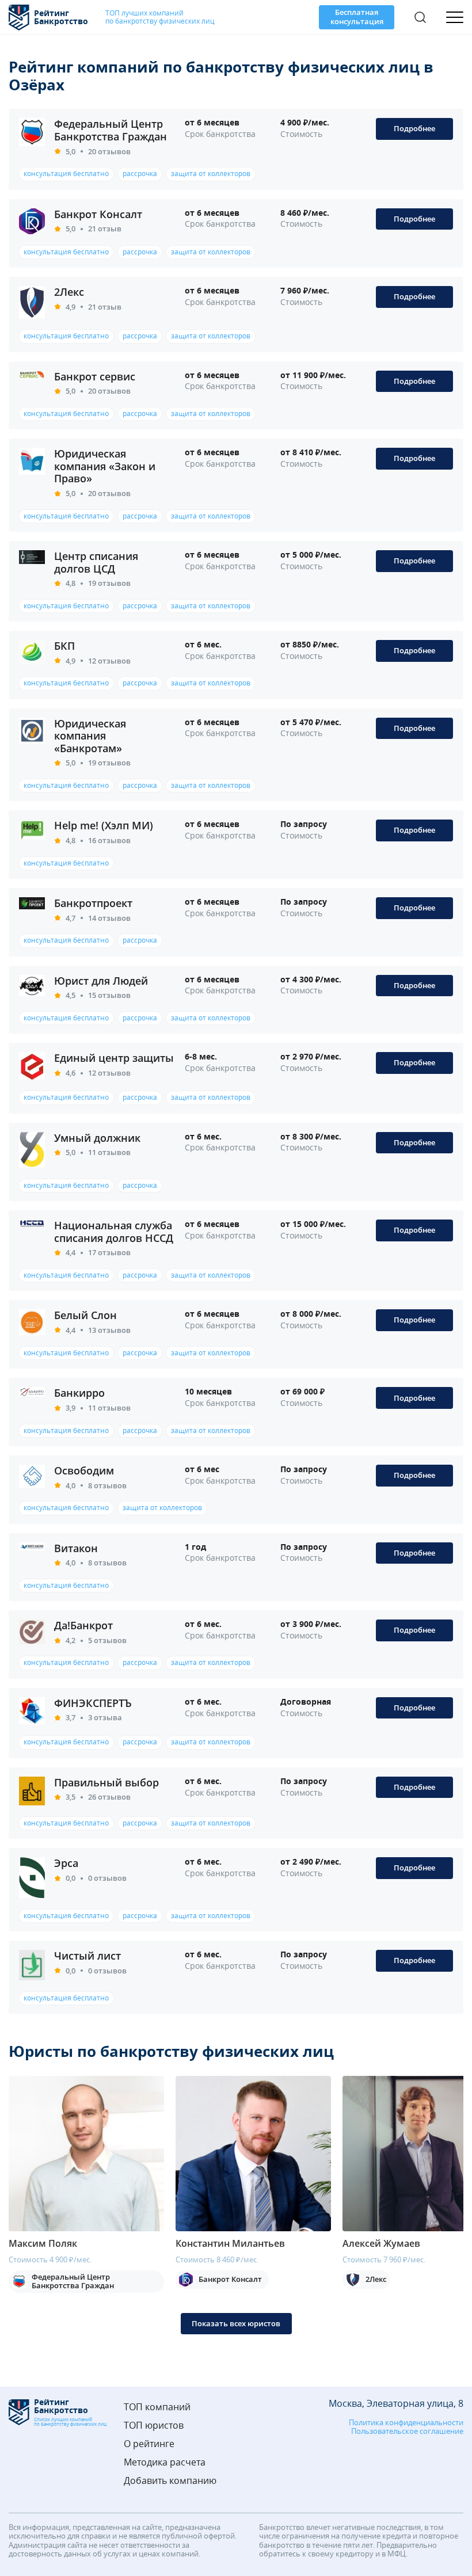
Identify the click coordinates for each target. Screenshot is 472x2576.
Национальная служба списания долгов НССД (114, 1232)
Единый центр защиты (114, 1058)
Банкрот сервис (95, 376)
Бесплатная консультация (357, 17)
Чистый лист (87, 1956)
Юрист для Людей (101, 981)
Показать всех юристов (236, 2323)
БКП (64, 646)
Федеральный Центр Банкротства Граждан (111, 130)
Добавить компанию (170, 2481)
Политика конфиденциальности (406, 2423)
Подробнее (414, 128)
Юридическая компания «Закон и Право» (105, 466)
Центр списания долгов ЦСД (96, 562)
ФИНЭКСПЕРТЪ (93, 1703)
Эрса (66, 1863)
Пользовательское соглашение (407, 2432)
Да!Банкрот (83, 1625)
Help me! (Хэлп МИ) (104, 825)
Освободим (84, 1470)
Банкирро (79, 1393)
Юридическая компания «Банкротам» (90, 736)
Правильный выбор (106, 1782)
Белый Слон (85, 1315)
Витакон (76, 1548)
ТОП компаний (157, 2407)
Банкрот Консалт (98, 214)
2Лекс (69, 292)
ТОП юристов (154, 2426)
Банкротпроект (93, 903)
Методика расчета (165, 2462)
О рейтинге (149, 2444)
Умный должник (97, 1138)
